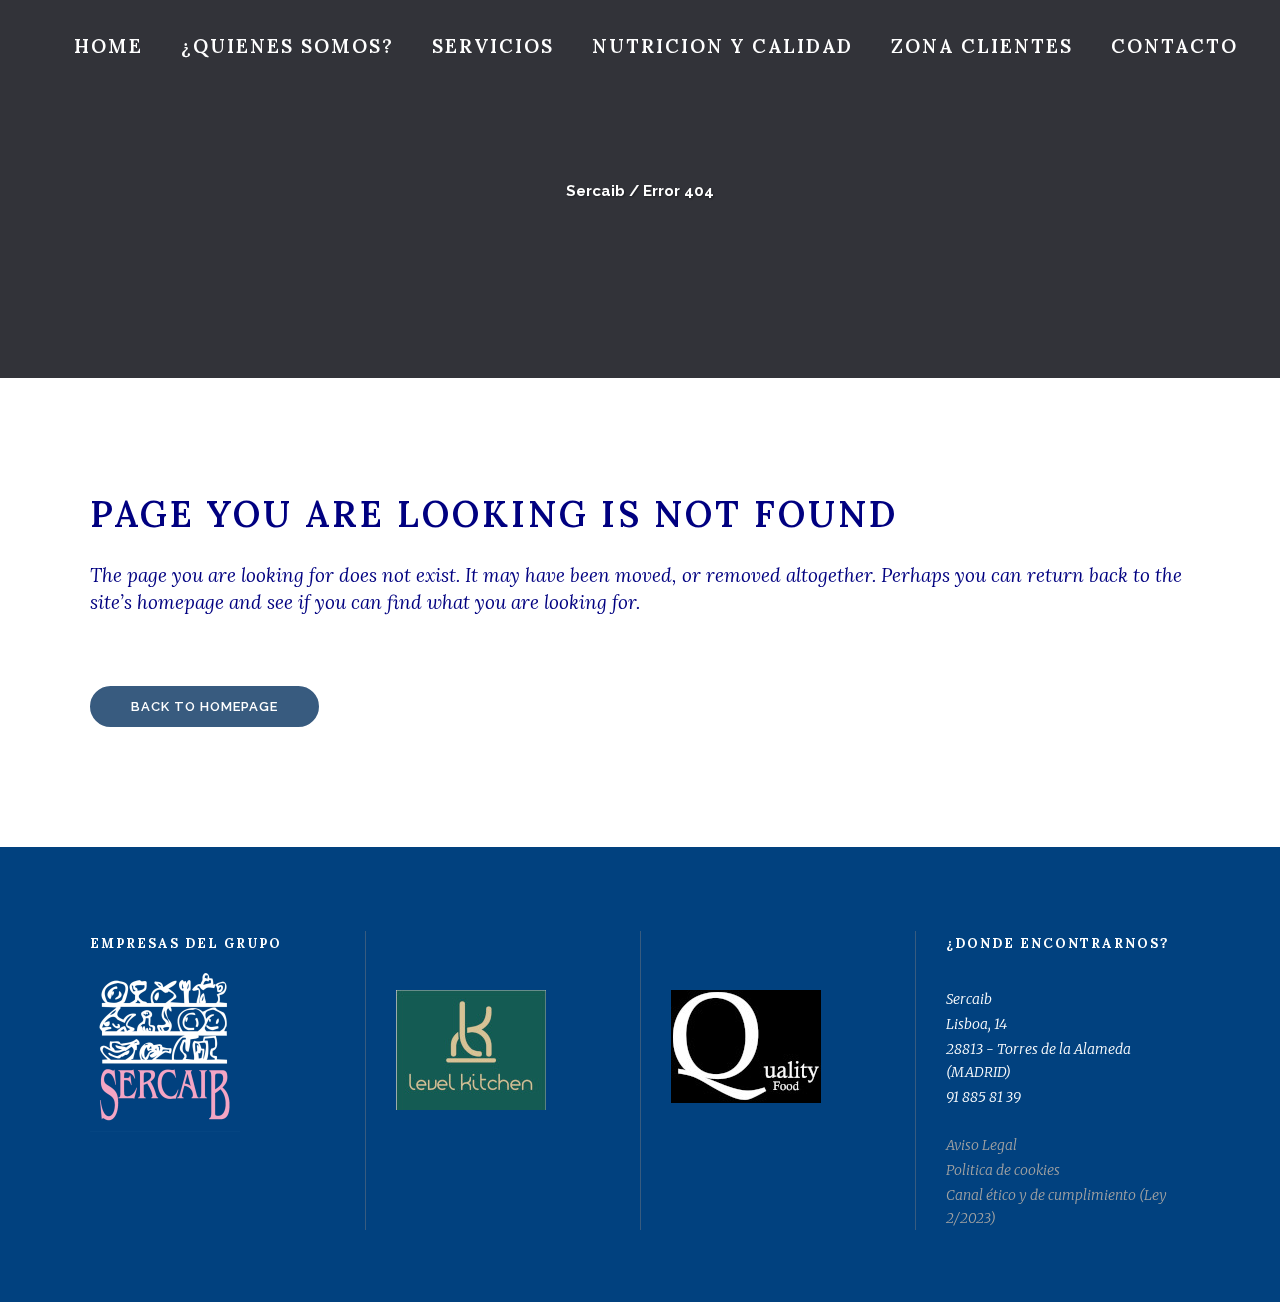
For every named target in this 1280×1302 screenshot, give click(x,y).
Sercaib (595, 191)
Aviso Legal (981, 1145)
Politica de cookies (1003, 1170)
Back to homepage (204, 706)
